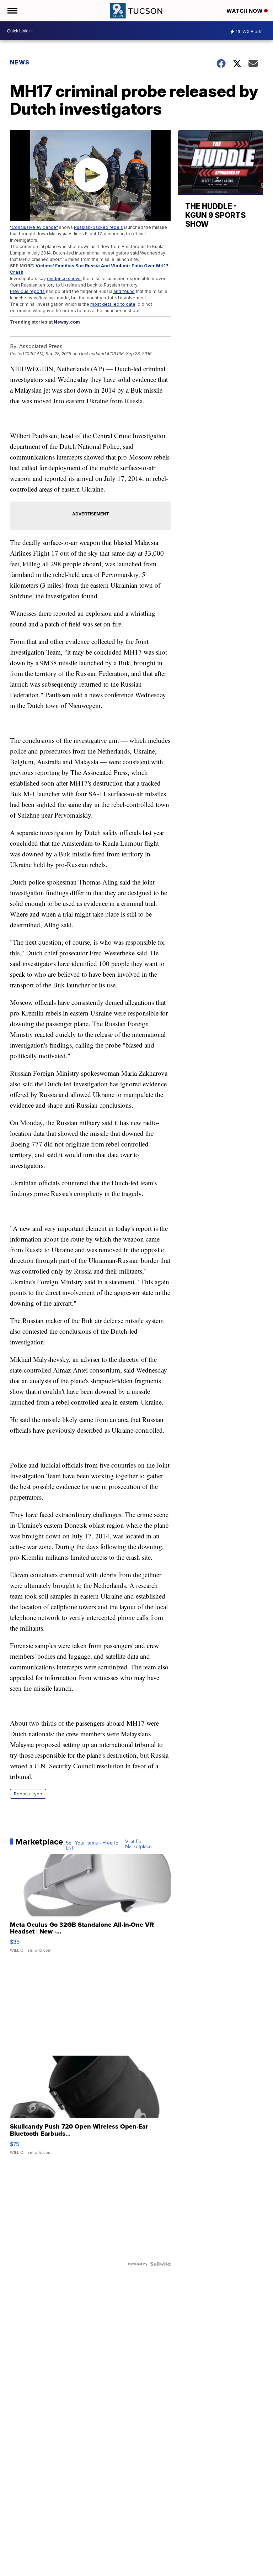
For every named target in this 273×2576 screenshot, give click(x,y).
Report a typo (28, 1794)
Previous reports (27, 291)
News (20, 62)
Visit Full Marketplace (138, 1844)
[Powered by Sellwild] (160, 2264)
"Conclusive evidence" (34, 227)
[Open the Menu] (12, 11)
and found (124, 291)
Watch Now (245, 11)
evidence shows (64, 279)
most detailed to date (113, 304)
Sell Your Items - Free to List (92, 1845)
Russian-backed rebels (98, 227)
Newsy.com (67, 322)
